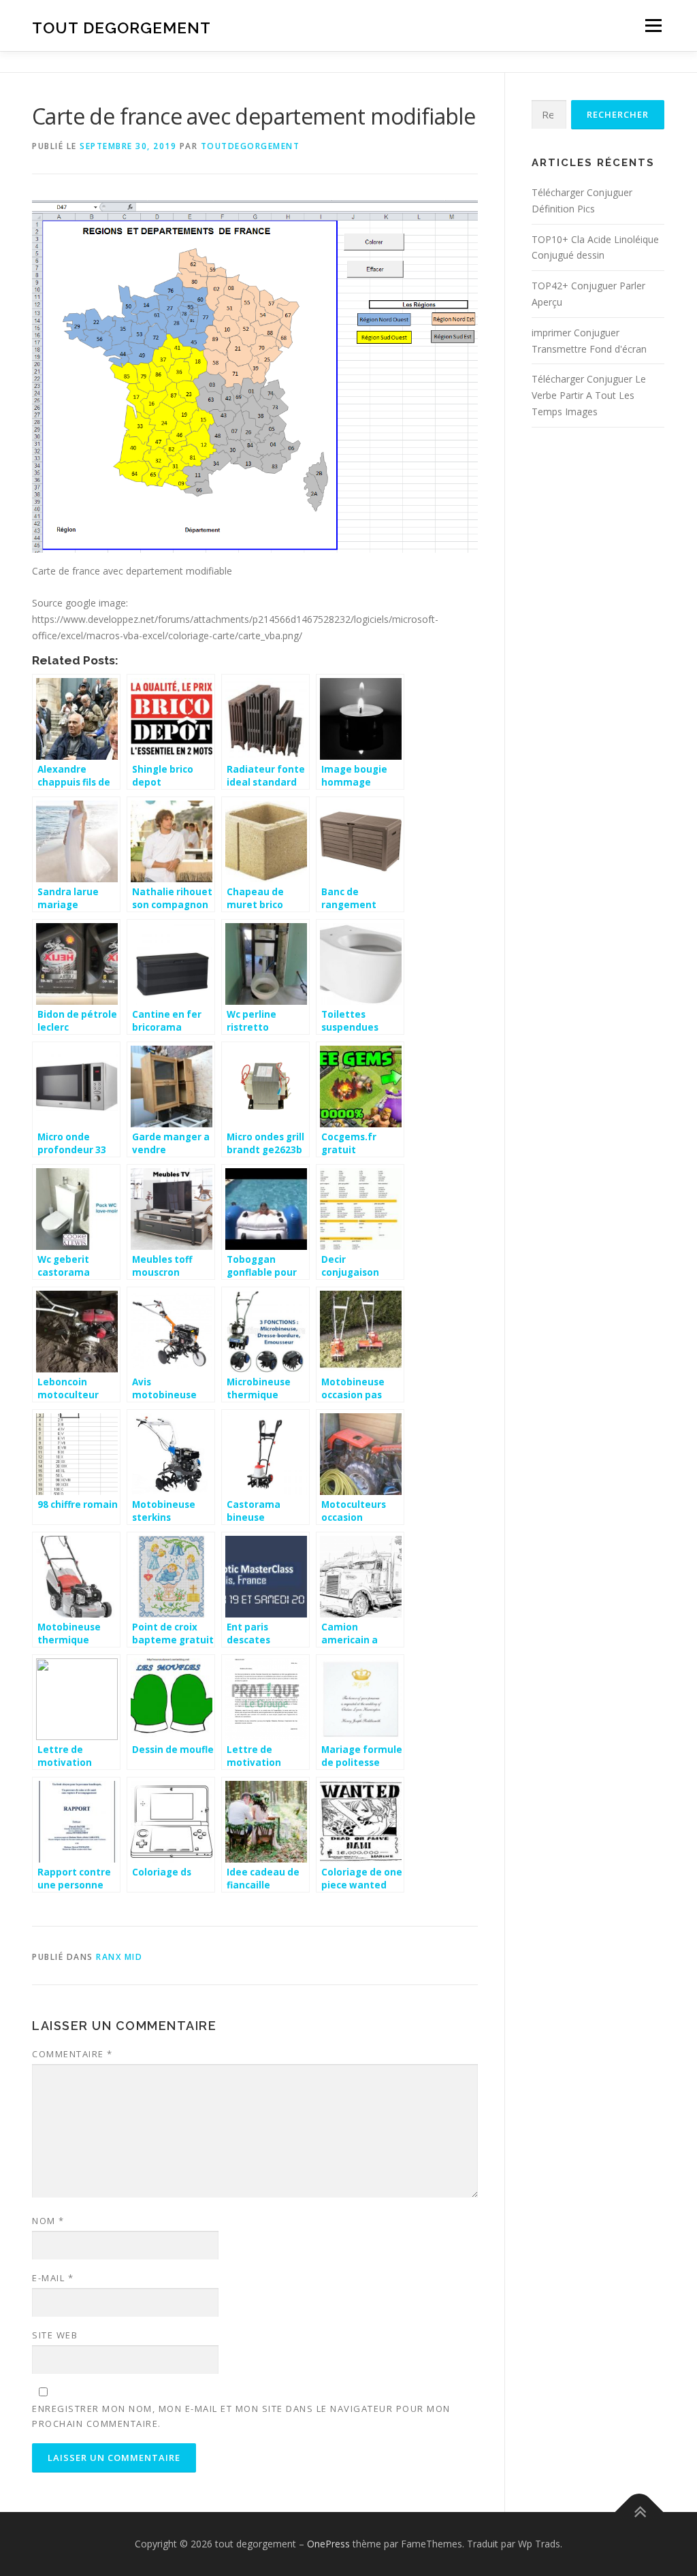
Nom (48, 2221)
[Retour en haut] (639, 2512)
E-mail (53, 2278)
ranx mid (119, 1957)
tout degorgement (121, 28)
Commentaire (72, 2054)
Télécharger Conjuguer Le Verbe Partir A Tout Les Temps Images (589, 395)
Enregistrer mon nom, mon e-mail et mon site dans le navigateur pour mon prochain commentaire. (241, 2416)
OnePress (328, 2544)
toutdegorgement (250, 146)
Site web (55, 2335)
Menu (653, 26)
